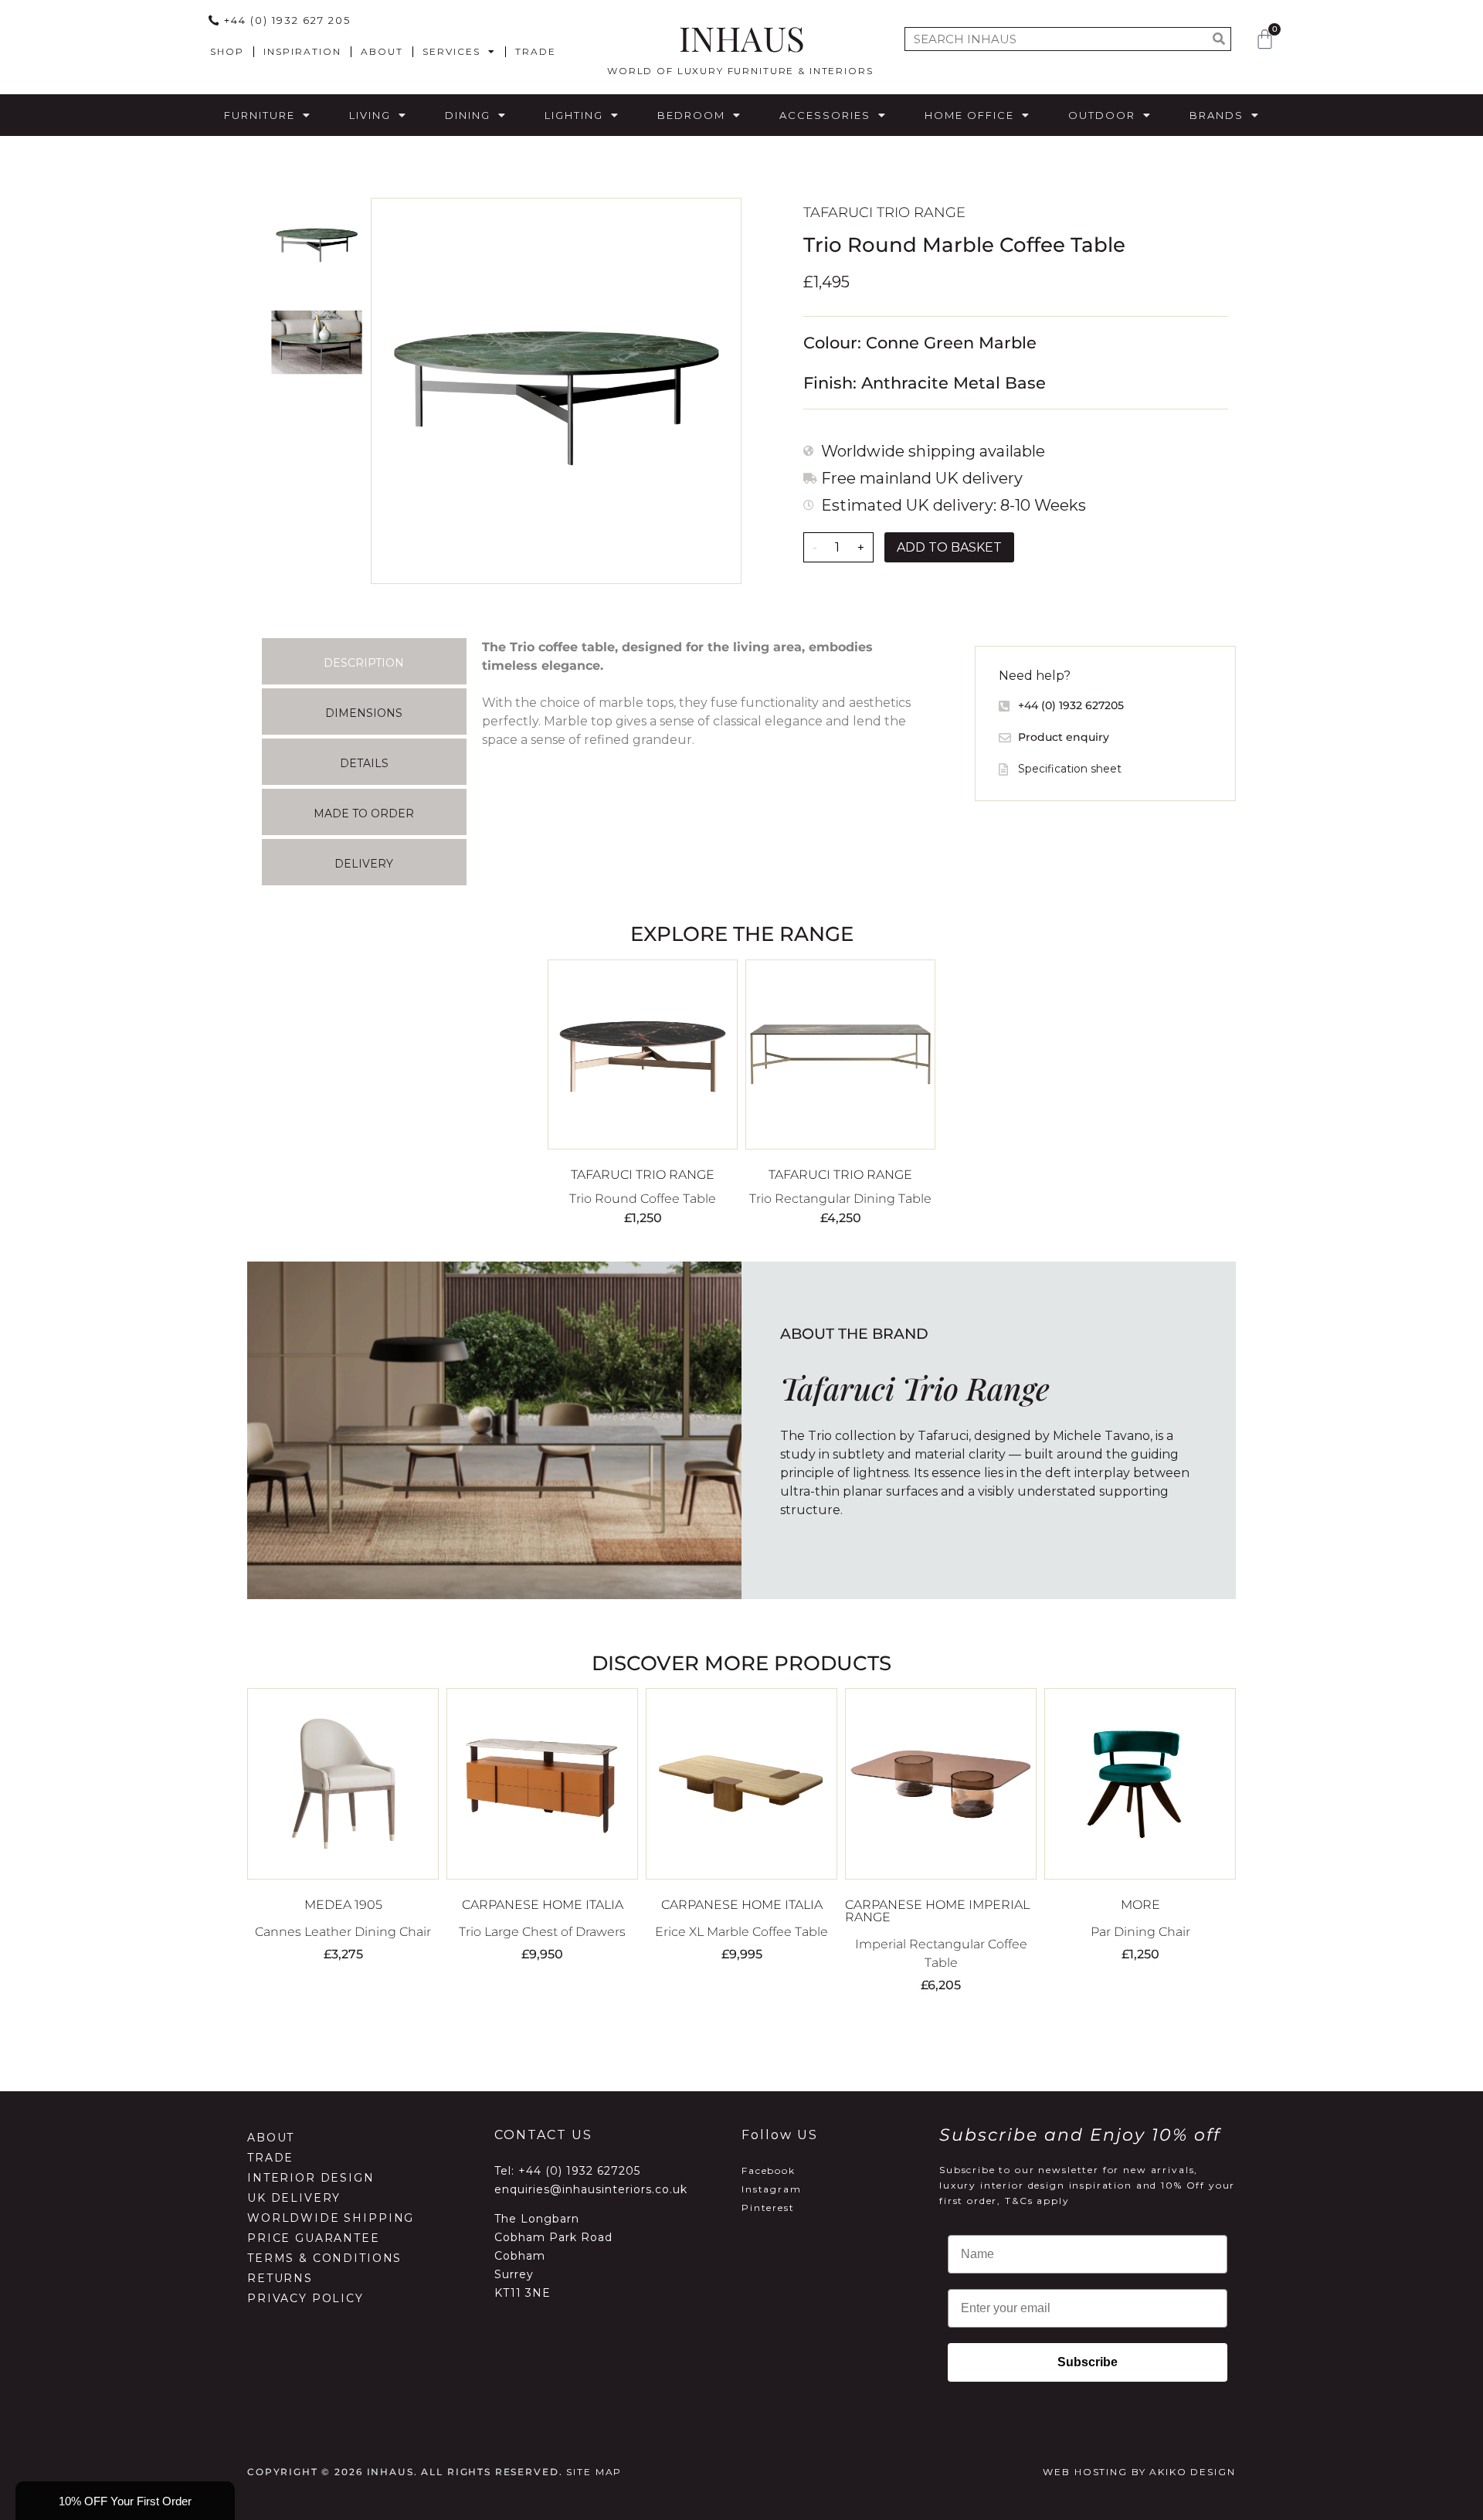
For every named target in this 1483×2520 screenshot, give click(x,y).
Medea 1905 (343, 1905)
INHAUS (742, 37)
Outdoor (1102, 115)
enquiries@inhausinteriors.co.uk (591, 2189)
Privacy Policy (305, 2298)
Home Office (969, 115)
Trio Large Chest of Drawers (542, 1932)
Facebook (769, 2170)
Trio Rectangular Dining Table (840, 1199)
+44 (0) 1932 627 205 (287, 20)
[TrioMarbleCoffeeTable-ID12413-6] (556, 391)
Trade (536, 51)
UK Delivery (294, 2198)
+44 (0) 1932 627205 (579, 2171)
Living (370, 115)
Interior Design (311, 2178)
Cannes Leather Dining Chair (343, 1932)
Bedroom (691, 115)
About (382, 51)
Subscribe (1088, 2362)
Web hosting (1085, 2472)
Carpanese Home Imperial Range (937, 1911)
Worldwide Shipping (331, 2218)
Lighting (574, 115)
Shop (227, 51)
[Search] (1218, 39)
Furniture (260, 115)
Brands (1217, 115)
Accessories (825, 115)
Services (451, 51)
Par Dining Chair (1140, 1932)
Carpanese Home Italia (543, 1905)
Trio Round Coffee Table (643, 1199)
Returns (280, 2278)
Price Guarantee (314, 2238)
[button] (125, 2501)
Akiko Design (1192, 2472)
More (1140, 1905)
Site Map (594, 2472)
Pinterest (768, 2208)
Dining (468, 115)
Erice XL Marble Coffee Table (741, 1932)
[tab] (364, 661)
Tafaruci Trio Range (884, 212)
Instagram (772, 2189)
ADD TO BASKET (949, 547)
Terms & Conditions (324, 2258)
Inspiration (302, 51)
